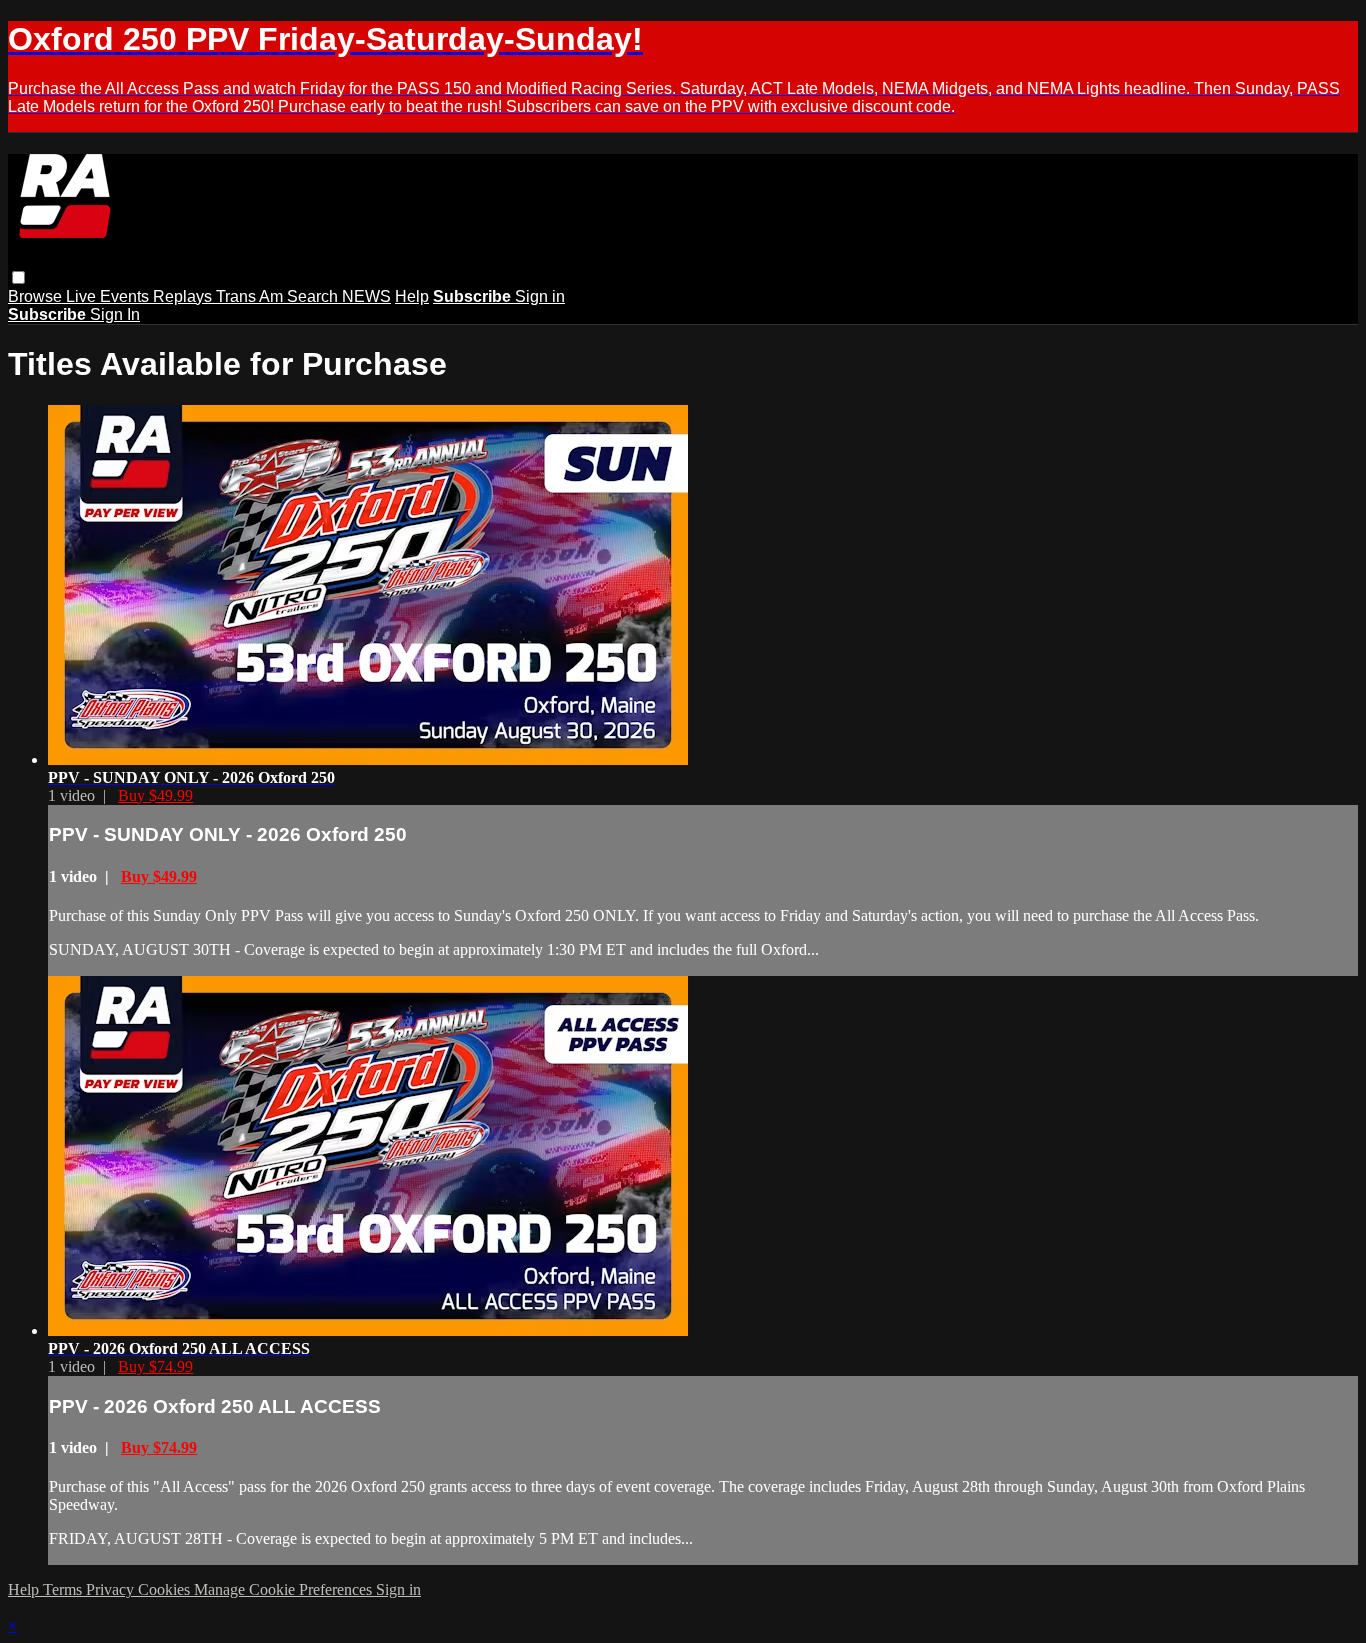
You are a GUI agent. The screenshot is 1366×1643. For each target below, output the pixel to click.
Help (412, 296)
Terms (64, 1589)
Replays (184, 296)
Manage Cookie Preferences (285, 1589)
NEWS (366, 296)
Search (314, 296)
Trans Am (251, 296)
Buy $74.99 (155, 1366)
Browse (37, 296)
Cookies (166, 1589)
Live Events (109, 296)
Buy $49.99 (155, 795)
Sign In (115, 314)
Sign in (540, 296)
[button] (18, 277)
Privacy (112, 1589)
